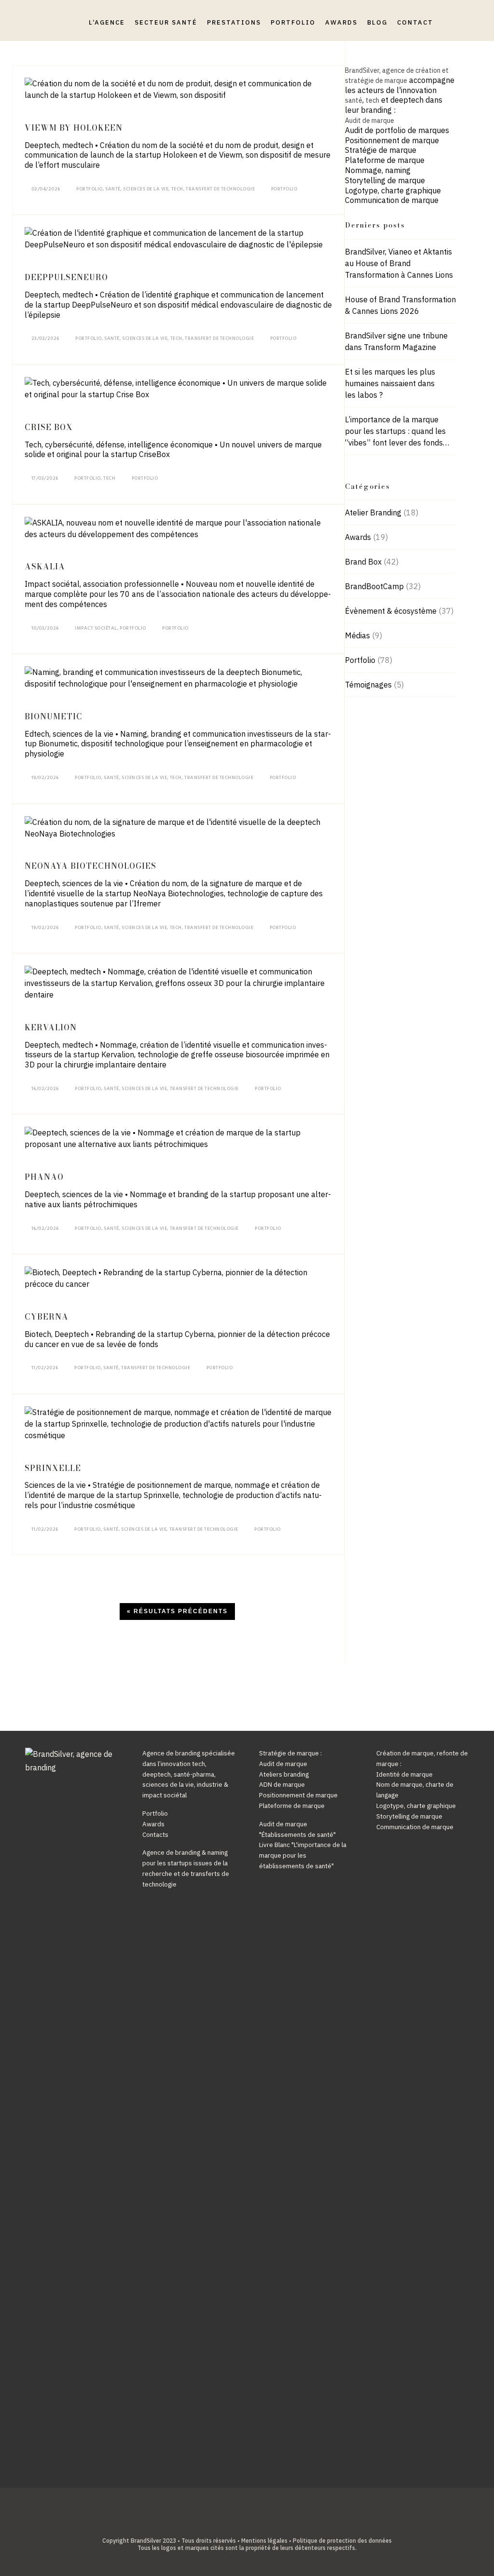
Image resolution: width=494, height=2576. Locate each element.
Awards (358, 537)
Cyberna (47, 1317)
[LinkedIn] (240, 2524)
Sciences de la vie (146, 189)
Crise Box (49, 427)
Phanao (44, 1177)
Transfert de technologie (220, 189)
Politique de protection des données (342, 2541)
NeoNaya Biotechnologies (90, 866)
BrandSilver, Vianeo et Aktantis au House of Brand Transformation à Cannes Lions (399, 263)
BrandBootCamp (374, 586)
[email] (269, 2524)
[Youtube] (254, 2524)
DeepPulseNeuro (66, 277)
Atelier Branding (373, 513)
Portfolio (89, 189)
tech (372, 100)
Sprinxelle (53, 1468)
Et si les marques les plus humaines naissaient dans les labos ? (390, 383)
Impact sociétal (96, 628)
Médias (357, 635)
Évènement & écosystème (391, 611)
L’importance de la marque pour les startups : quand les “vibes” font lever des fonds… (397, 431)
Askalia (45, 566)
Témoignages (368, 685)
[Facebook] (225, 2524)
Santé (113, 189)
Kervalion (51, 1027)
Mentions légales (264, 2541)
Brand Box (363, 562)
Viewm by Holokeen (74, 128)
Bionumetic (54, 716)
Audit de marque (370, 121)
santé (354, 100)
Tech (177, 189)
